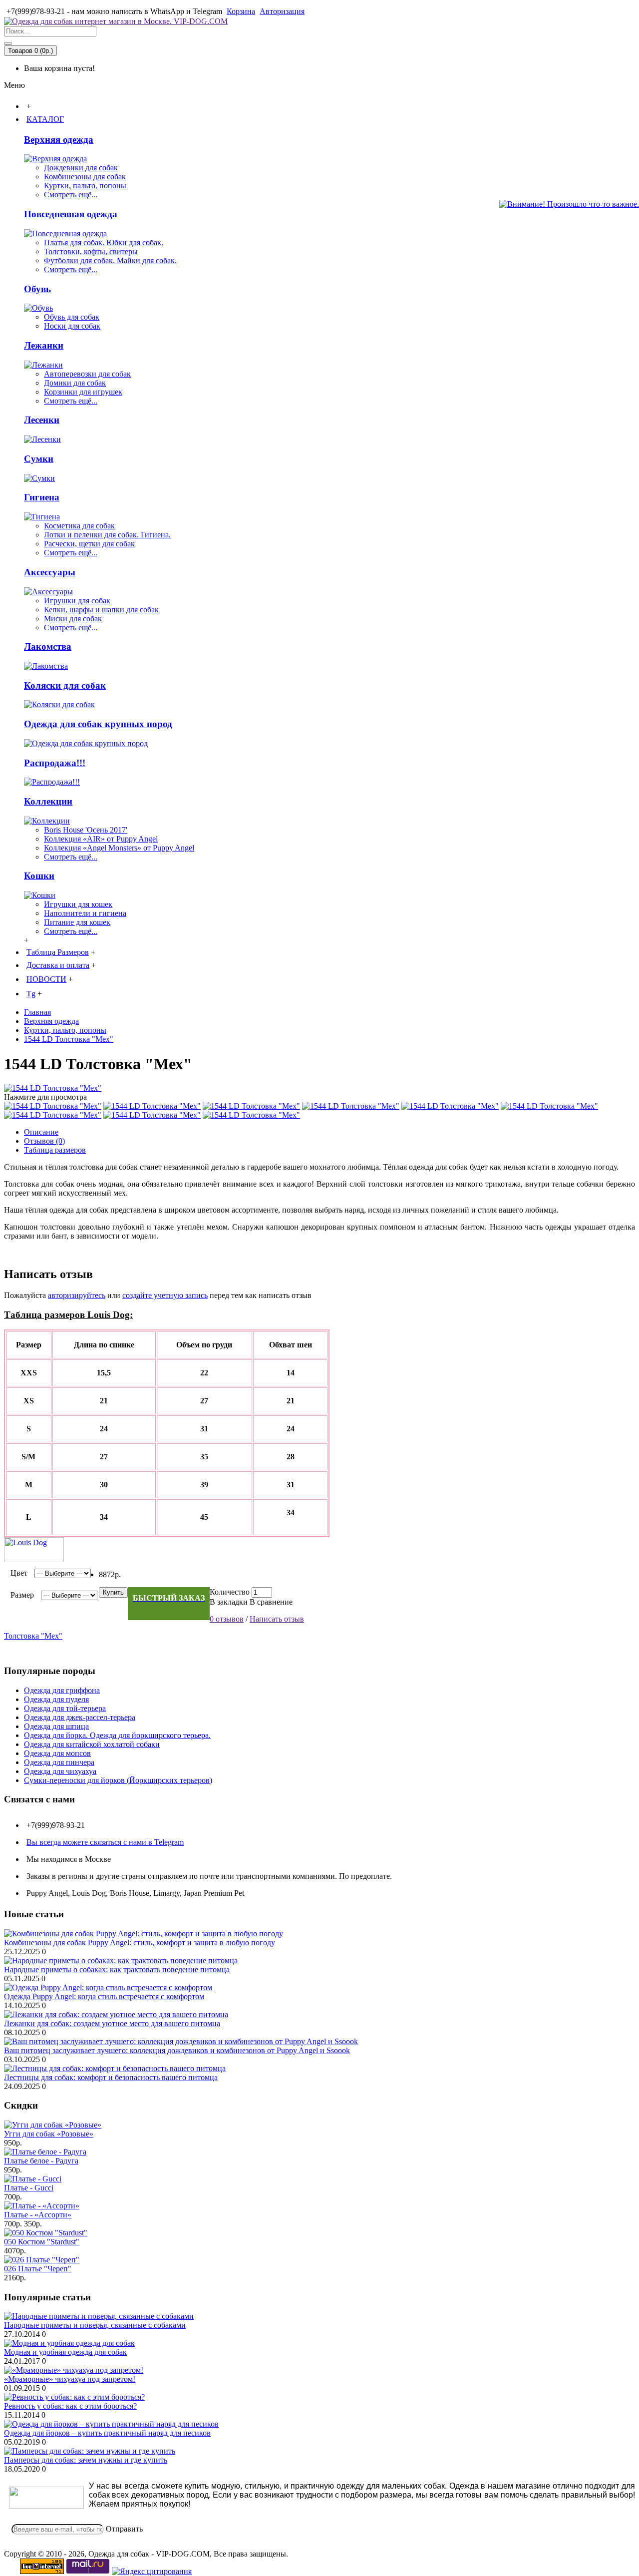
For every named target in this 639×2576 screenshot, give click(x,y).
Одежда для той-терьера (65, 1708)
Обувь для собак (72, 317)
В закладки (229, 1602)
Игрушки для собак (77, 601)
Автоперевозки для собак (87, 374)
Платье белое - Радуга (41, 2161)
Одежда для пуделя (56, 1699)
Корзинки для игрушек (83, 392)
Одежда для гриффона (62, 1690)
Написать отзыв (277, 1619)
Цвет (19, 1573)
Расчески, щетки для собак (89, 544)
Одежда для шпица (56, 1726)
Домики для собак (75, 383)
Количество (230, 1592)
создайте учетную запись (165, 1295)
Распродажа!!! (55, 763)
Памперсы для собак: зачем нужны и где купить (86, 2460)
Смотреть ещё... (71, 195)
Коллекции (48, 801)
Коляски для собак (65, 685)
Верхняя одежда (59, 140)
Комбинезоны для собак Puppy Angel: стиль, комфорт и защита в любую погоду (140, 1942)
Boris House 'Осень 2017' (86, 830)
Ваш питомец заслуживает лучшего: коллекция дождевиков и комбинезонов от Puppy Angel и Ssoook (177, 2050)
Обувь (37, 289)
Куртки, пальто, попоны (85, 186)
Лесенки (42, 420)
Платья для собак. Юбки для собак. (104, 242)
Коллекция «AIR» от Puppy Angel (101, 839)
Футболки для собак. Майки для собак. (110, 260)
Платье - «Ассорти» (38, 2215)
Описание (41, 1132)
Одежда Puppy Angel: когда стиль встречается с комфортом (104, 1996)
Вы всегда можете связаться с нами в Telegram (105, 1842)
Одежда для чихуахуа (60, 1771)
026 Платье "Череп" (38, 2269)
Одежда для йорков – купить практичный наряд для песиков (107, 2433)
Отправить (124, 2529)
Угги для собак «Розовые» (49, 2134)
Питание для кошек (77, 922)
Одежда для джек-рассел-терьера (80, 1717)
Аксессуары (50, 572)
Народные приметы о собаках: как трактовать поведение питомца (117, 1969)
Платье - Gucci (29, 2188)
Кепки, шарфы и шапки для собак (101, 610)
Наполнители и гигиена (85, 913)
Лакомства (48, 646)
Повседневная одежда (71, 214)
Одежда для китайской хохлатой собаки (92, 1744)
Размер (22, 1595)
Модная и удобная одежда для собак (65, 2352)
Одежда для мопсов (57, 1753)
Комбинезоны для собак (85, 177)
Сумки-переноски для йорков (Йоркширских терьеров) (118, 1780)
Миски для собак (73, 619)
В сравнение (271, 1602)
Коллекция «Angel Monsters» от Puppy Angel (119, 848)
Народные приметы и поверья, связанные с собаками (95, 2325)
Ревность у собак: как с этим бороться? (70, 2406)
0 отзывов (227, 1619)
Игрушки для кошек (78, 904)
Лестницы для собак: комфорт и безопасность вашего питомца (111, 2077)
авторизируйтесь (77, 1295)
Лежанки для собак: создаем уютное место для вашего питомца (112, 2023)
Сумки (39, 459)
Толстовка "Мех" (33, 1636)
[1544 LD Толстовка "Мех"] (53, 1088)
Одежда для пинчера (59, 1762)
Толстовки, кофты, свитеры (91, 251)
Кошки (39, 876)
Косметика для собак (79, 526)
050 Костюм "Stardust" (42, 2242)
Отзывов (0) (44, 1141)
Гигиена (42, 497)
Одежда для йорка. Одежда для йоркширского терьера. (117, 1735)
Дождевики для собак (81, 168)
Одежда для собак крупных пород (98, 724)
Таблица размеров (55, 1150)
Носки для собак (72, 326)
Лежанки (44, 345)
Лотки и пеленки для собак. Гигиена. (107, 535)
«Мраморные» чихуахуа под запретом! (70, 2379)
